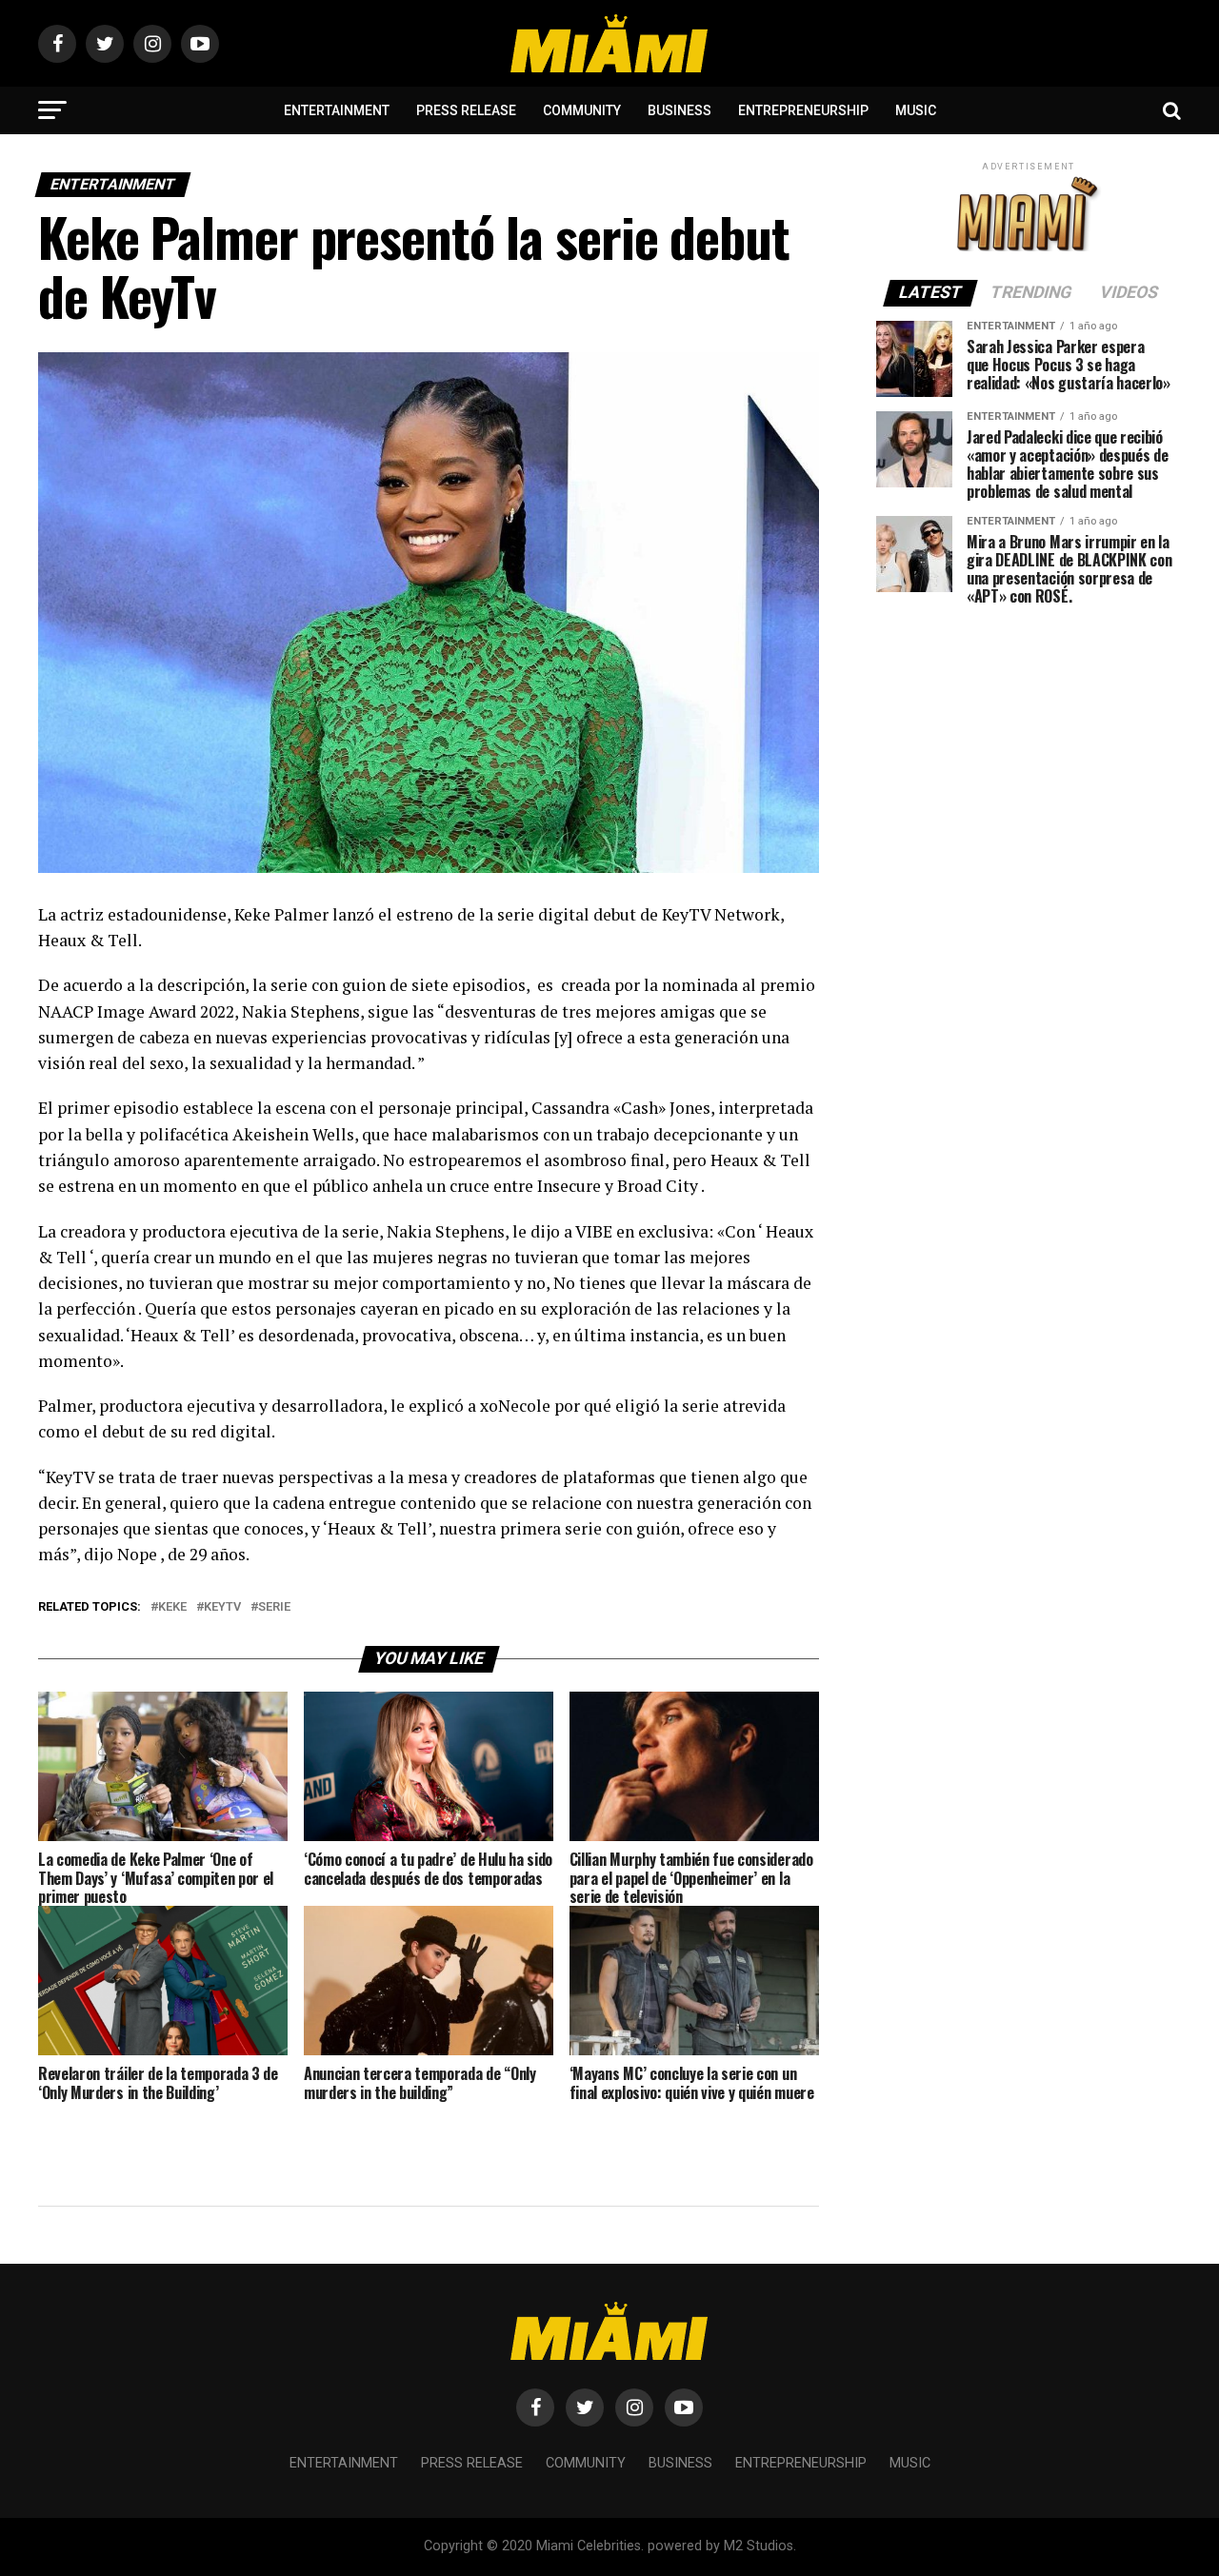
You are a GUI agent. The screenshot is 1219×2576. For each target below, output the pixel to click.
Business (679, 110)
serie (274, 1607)
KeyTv (222, 1607)
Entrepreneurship (803, 110)
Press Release (466, 110)
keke (172, 1607)
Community (582, 110)
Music (916, 110)
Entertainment (337, 110)
